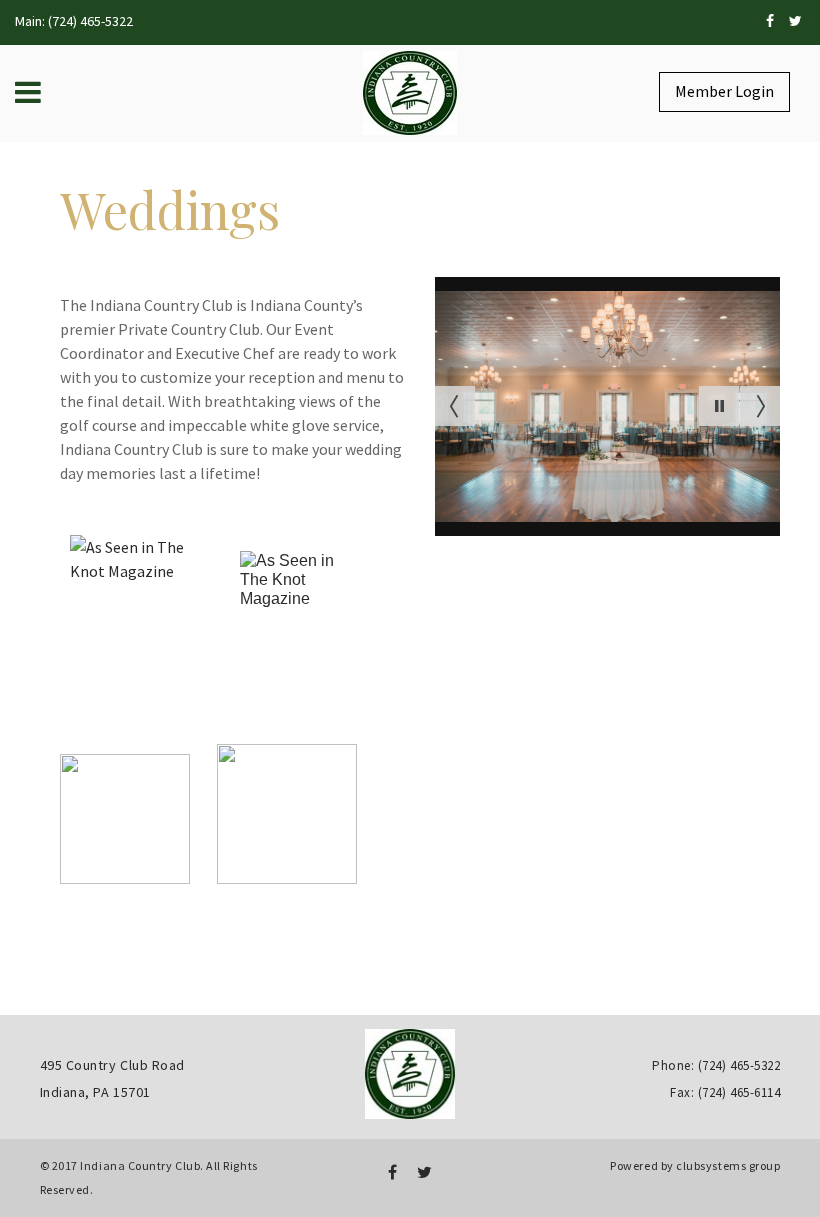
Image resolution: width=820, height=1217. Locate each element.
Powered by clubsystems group (695, 1165)
